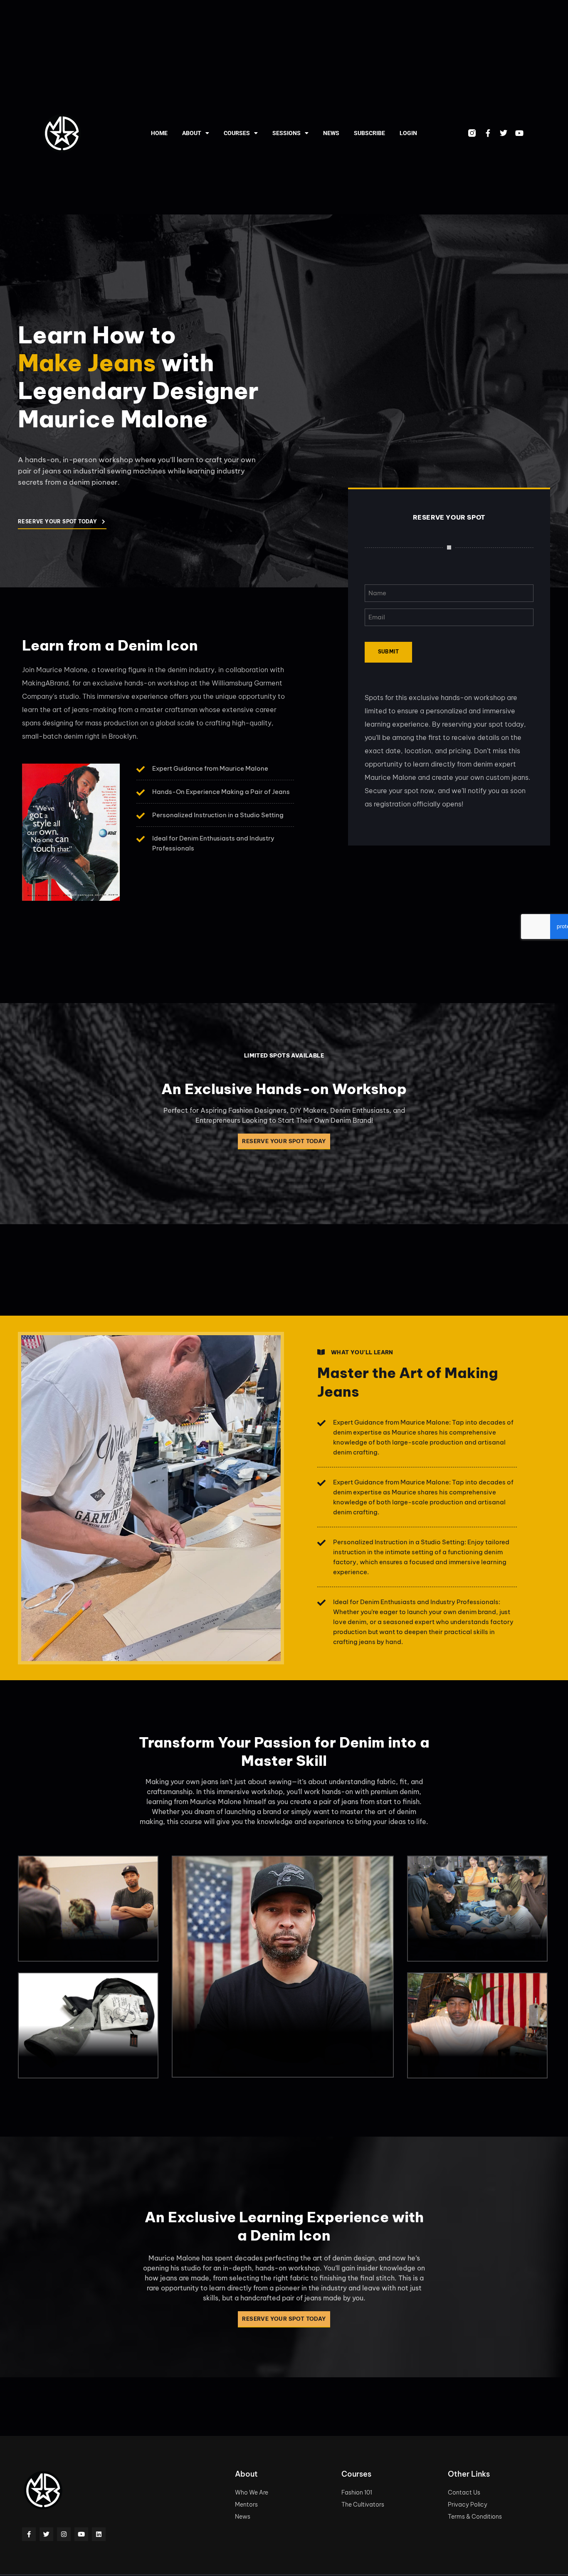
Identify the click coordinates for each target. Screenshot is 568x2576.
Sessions (286, 133)
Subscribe (369, 133)
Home (159, 133)
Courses (237, 133)
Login (408, 133)
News (331, 133)
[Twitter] (504, 133)
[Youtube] (519, 133)
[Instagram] (64, 2534)
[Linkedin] (99, 2534)
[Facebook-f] (488, 133)
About (192, 133)
